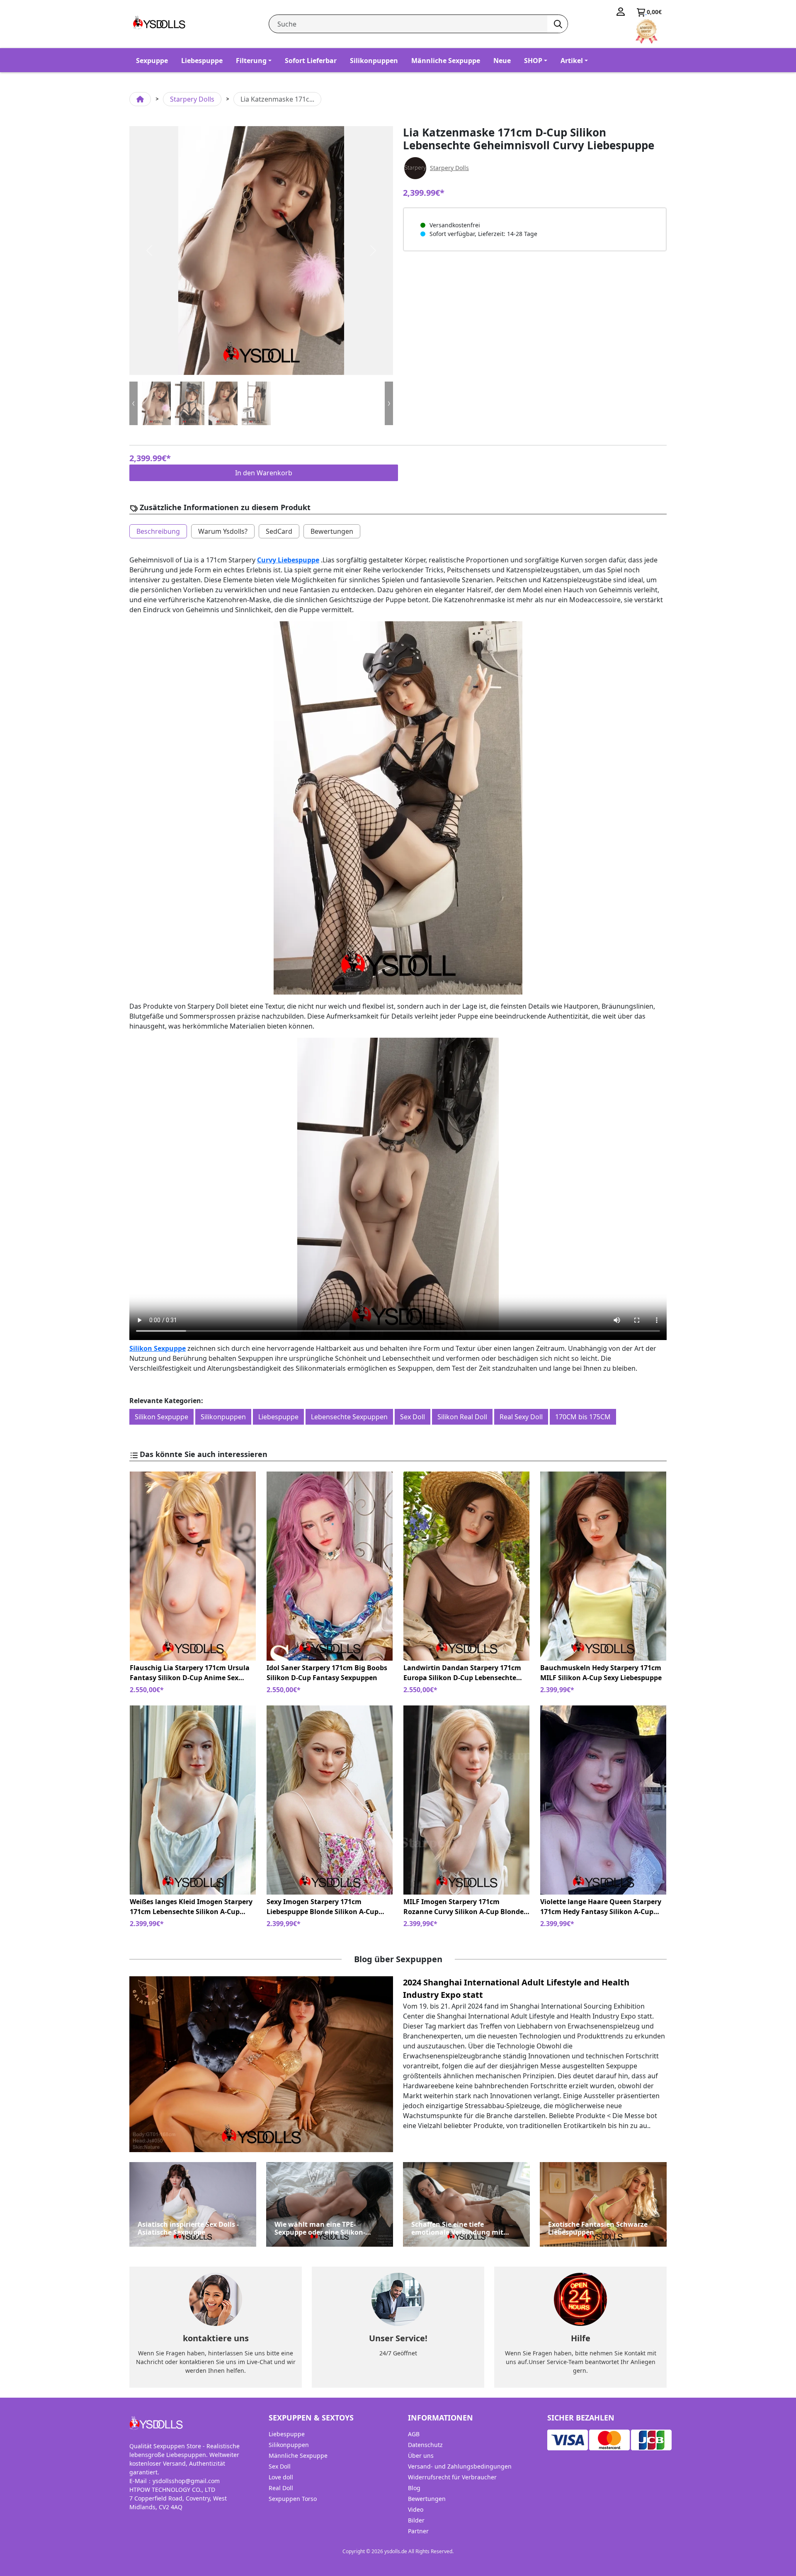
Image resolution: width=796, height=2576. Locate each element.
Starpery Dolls (192, 99)
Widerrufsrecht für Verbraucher (452, 2477)
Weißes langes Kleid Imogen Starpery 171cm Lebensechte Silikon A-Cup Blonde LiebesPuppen (191, 1907)
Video (416, 2509)
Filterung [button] (251, 61)
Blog (414, 2488)
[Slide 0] (156, 403)
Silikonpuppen (374, 61)
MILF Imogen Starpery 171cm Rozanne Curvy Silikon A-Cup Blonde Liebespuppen (464, 1907)
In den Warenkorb (264, 473)
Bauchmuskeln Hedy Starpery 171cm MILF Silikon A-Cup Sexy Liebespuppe (601, 1673)
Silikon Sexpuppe (158, 1348)
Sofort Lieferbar (311, 61)
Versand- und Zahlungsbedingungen (460, 2466)
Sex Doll (413, 1417)
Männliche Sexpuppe (446, 61)
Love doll (281, 2477)
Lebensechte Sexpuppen (349, 1417)
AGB (414, 2434)
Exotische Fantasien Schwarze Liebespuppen (598, 2228)
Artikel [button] (572, 61)
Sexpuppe (152, 61)
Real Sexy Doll (521, 1417)
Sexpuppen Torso (293, 2499)
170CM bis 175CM (583, 1417)
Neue (502, 61)
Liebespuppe (202, 61)
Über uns (421, 2456)
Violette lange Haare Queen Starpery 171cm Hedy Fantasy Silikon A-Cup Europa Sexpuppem (601, 1907)
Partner (418, 2531)
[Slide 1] (189, 403)
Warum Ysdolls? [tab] (223, 531)
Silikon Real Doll (462, 1417)
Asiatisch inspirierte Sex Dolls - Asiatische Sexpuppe (188, 2228)
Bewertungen (427, 2499)
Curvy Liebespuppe (288, 560)
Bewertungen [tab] (332, 531)
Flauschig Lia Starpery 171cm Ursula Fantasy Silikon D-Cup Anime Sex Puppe (190, 1673)
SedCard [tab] (279, 531)
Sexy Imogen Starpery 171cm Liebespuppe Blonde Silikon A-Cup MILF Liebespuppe (323, 1907)
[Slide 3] (256, 403)
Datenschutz (425, 2445)
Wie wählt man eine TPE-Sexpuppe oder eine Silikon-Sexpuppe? (320, 2228)
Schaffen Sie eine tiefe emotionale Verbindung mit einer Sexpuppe (457, 2228)
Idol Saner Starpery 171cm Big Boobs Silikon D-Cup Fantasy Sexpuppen (327, 1673)
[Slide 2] (223, 403)
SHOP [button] (533, 61)
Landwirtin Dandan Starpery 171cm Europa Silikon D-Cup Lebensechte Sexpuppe (462, 1673)
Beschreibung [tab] (158, 531)
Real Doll (281, 2488)
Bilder (416, 2520)
